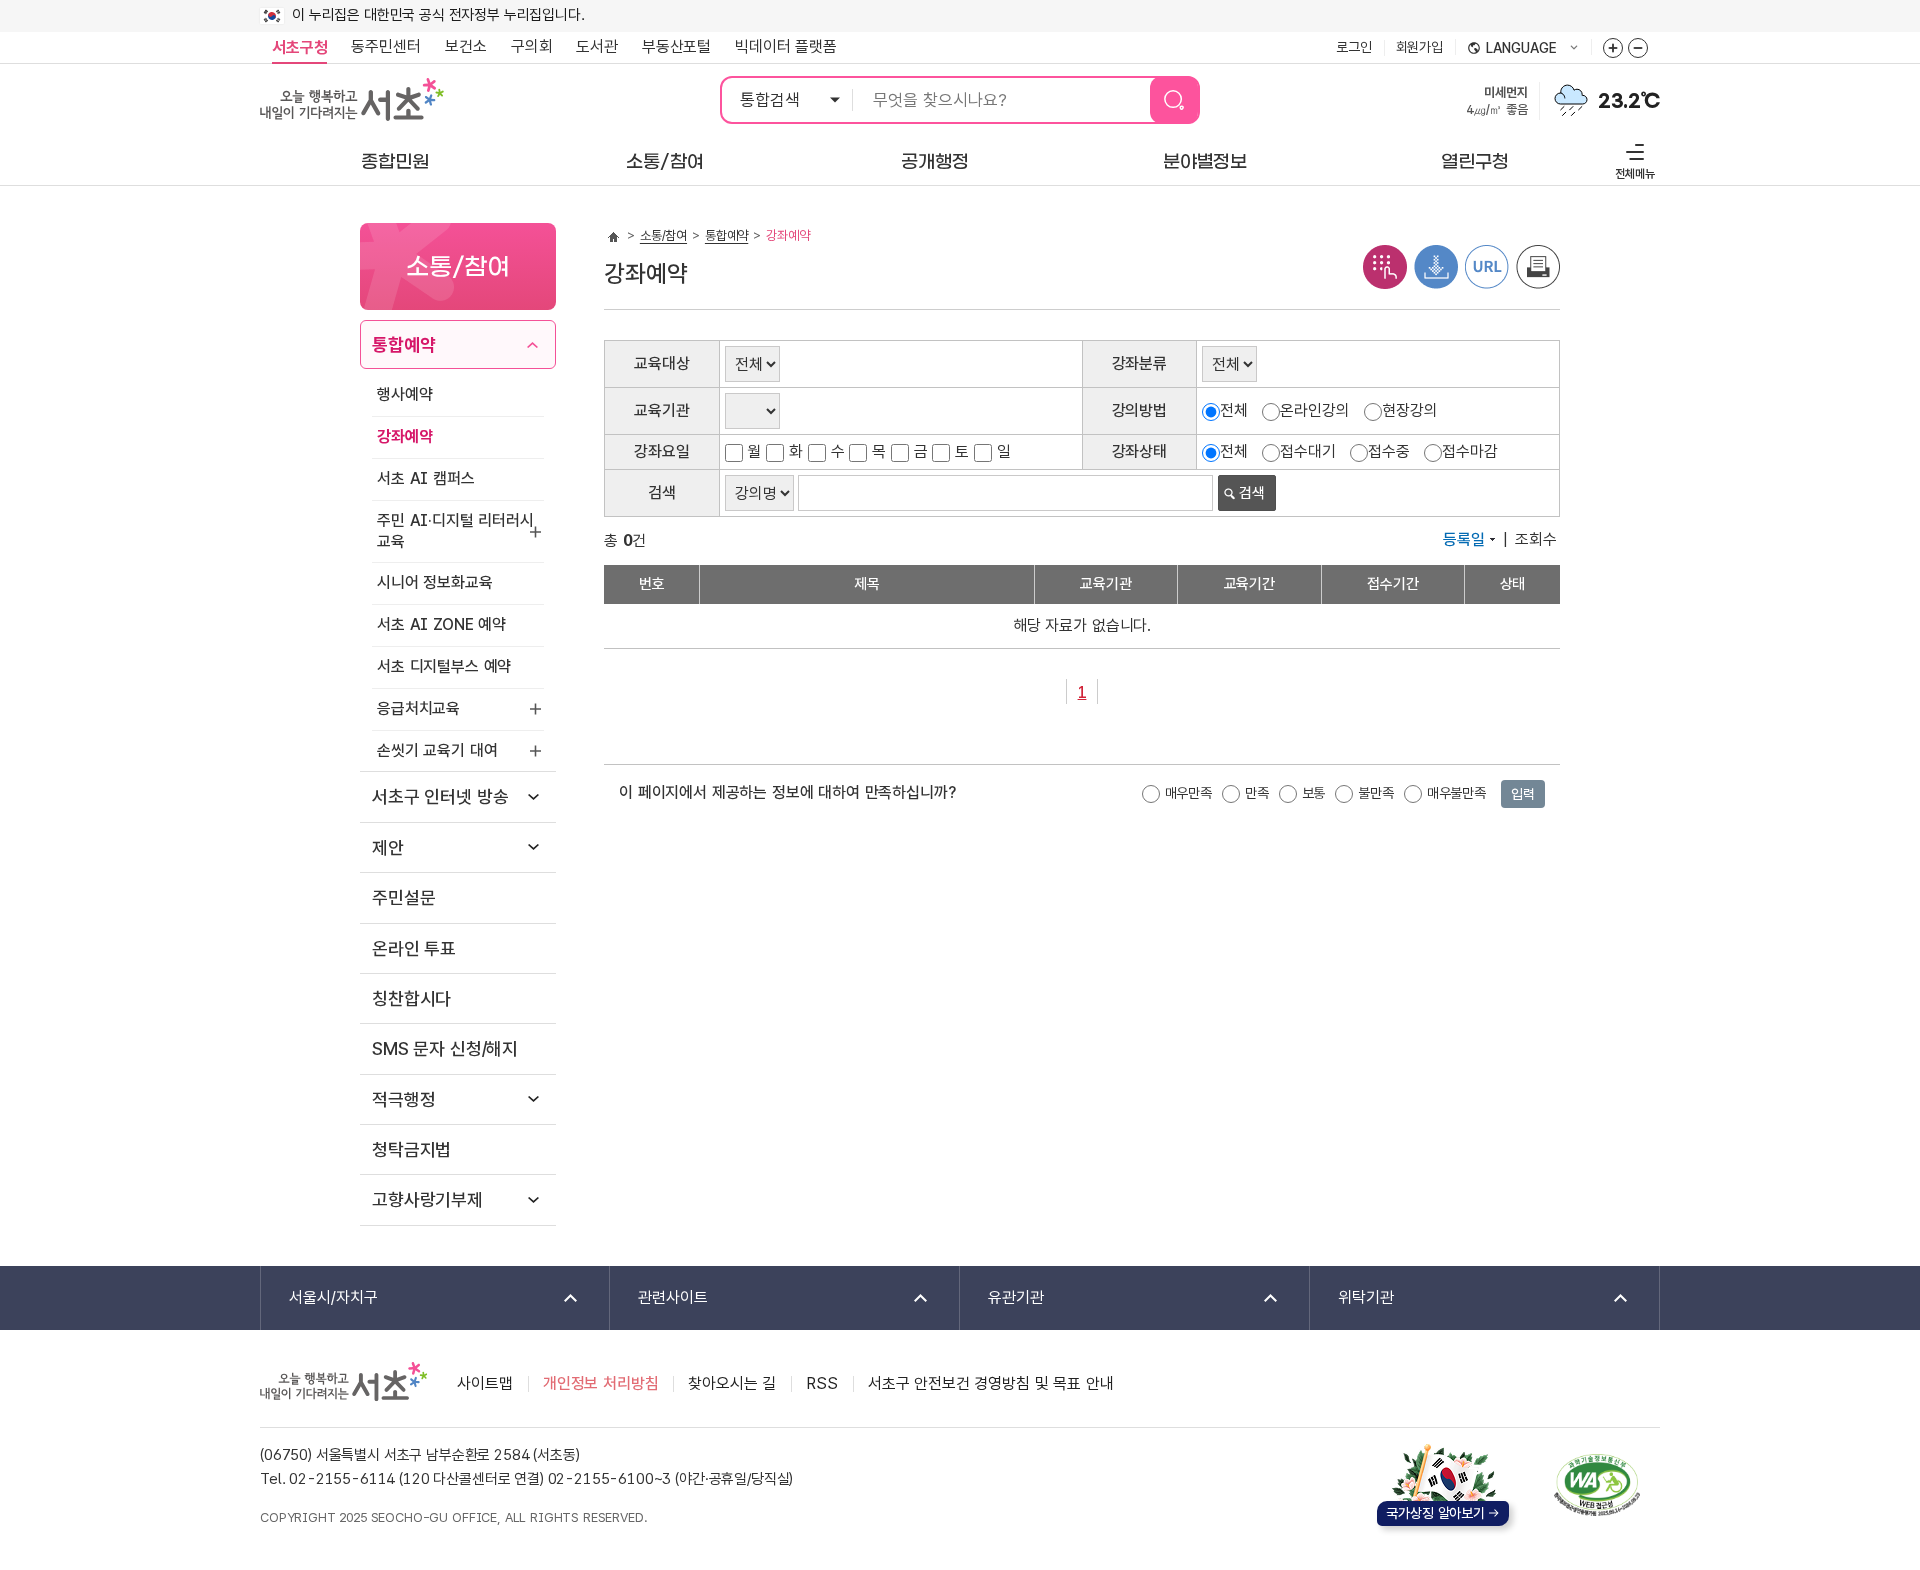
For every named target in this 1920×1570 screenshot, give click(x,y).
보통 (1314, 793)
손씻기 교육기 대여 (437, 750)
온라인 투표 (414, 948)
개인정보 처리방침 (601, 1383)
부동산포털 (676, 46)
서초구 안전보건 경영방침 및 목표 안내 (991, 1383)
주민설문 (403, 897)
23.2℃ (1629, 101)
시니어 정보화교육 (435, 582)
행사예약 (404, 394)
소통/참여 (663, 235)
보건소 (466, 46)
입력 (1523, 794)
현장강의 (1409, 410)
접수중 (1389, 451)
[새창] (1597, 1485)
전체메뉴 (1632, 158)
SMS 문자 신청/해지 (445, 1048)
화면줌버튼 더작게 (1638, 48)
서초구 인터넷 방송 (440, 796)
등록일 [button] (1464, 539)
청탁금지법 (411, 1149)
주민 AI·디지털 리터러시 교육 (455, 531)
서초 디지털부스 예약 (444, 666)
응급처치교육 (418, 708)
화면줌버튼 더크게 (1613, 48)
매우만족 (1188, 793)
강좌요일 (661, 451)
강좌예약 (404, 436)
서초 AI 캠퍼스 (426, 478)
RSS (822, 1383)
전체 (1234, 410)
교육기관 (661, 410)
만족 (1257, 793)
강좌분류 (1139, 363)
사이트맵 (484, 1383)
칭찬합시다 (411, 998)
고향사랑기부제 (427, 1199)
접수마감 (1469, 451)
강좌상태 (1139, 451)
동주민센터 (380, 46)
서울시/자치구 (319, 1298)
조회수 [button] (1536, 539)
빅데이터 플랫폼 (786, 46)
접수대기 (1307, 451)
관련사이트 (659, 1298)
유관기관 (1002, 1298)
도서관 (597, 46)
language (1512, 49)
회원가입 (1419, 47)
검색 (662, 492)
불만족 (1376, 793)
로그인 (1354, 47)
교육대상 (661, 363)
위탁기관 (1352, 1298)
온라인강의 (1314, 410)
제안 (388, 847)
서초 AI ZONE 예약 (441, 624)
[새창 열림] (1385, 265)
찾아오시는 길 (732, 1383)
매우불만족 (1456, 793)
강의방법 (1139, 410)
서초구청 (299, 47)
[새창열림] (1571, 98)
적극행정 (403, 1099)
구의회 (532, 46)
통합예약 (403, 344)
